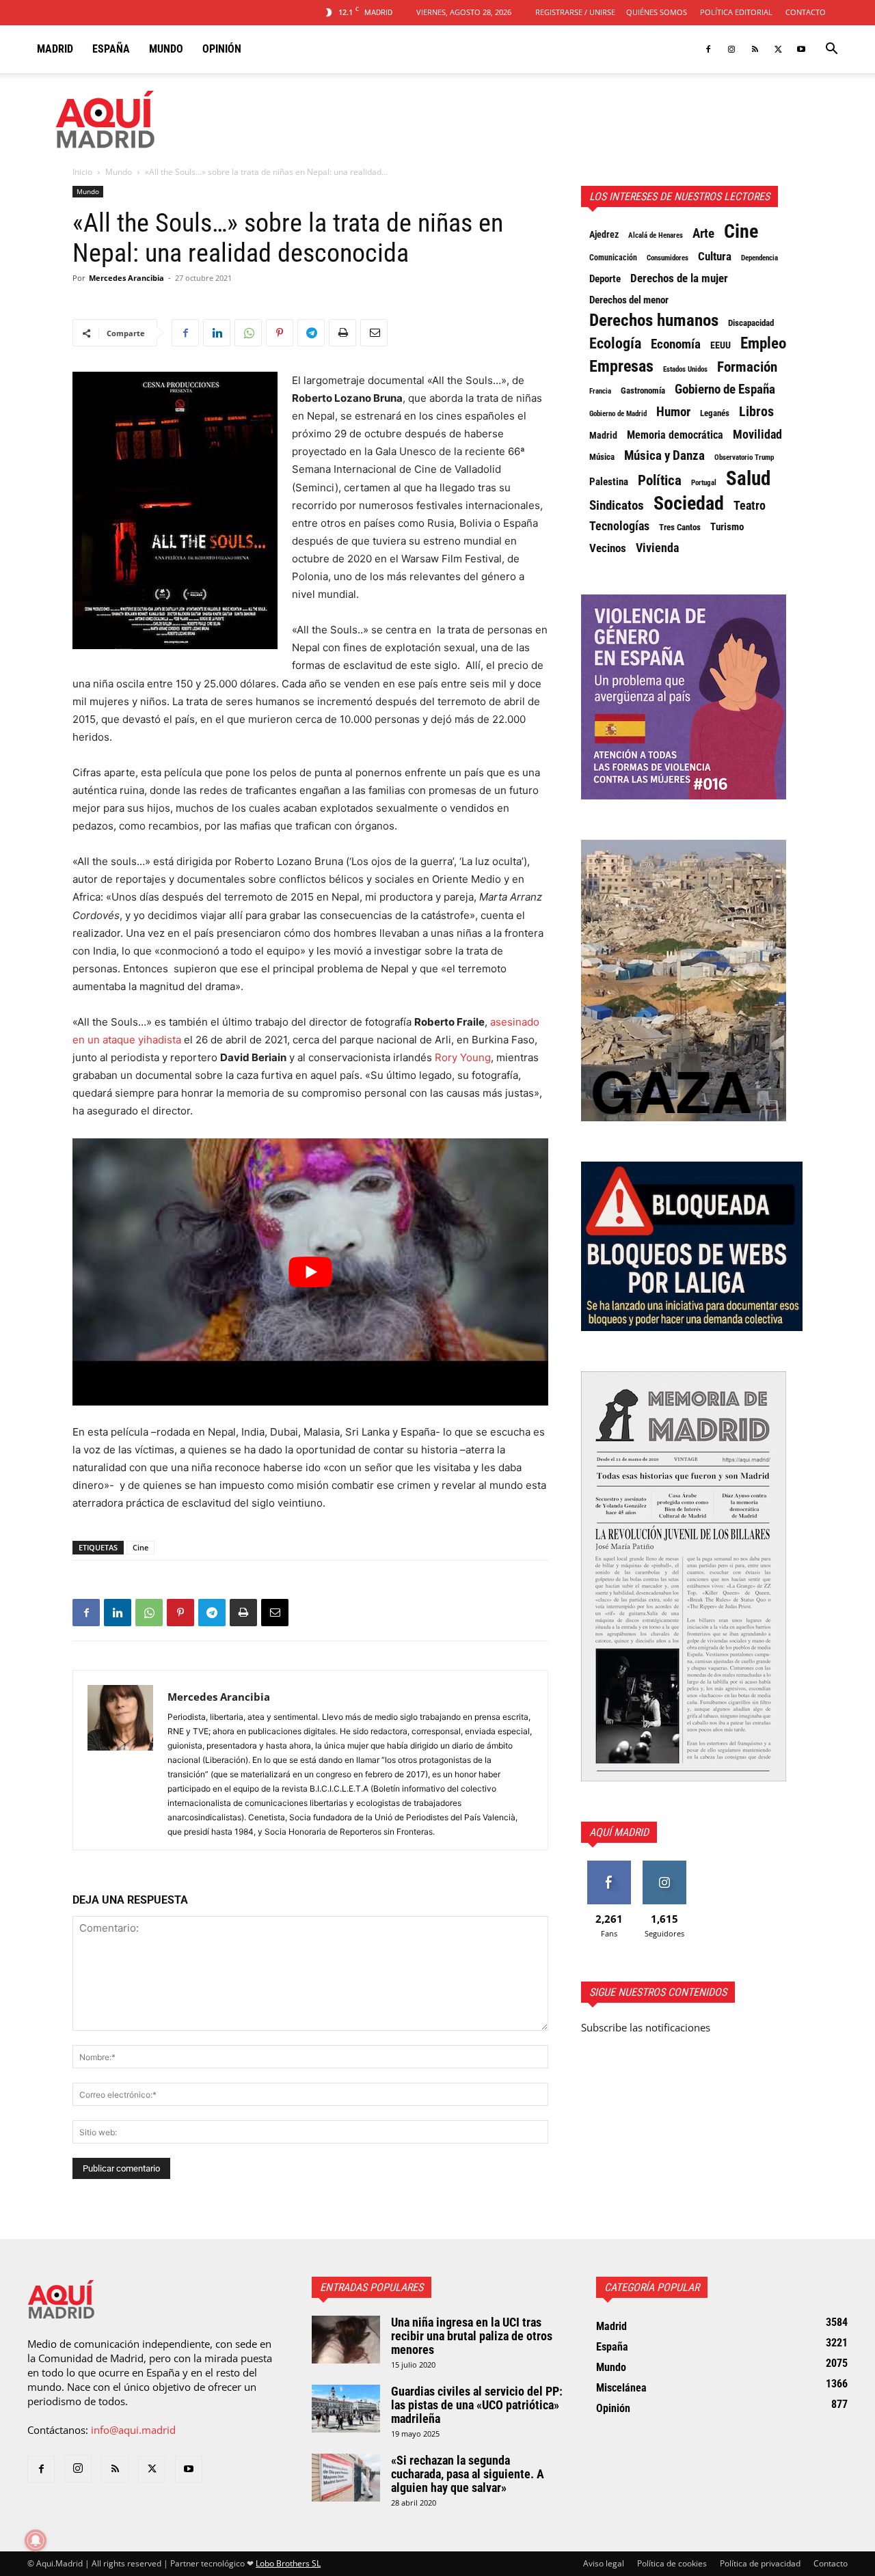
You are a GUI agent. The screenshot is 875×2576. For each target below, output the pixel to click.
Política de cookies (672, 2563)
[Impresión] (342, 333)
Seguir (664, 1866)
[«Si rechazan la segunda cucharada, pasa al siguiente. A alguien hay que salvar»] (346, 2478)
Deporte (605, 279)
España (111, 49)
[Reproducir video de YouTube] (310, 1272)
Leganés (715, 413)
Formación (747, 367)
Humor (673, 412)
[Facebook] (708, 49)
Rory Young (463, 1057)
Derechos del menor (629, 300)
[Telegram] (311, 333)
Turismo (727, 527)
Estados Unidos (685, 369)
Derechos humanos (654, 320)
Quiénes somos (657, 12)
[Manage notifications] (36, 2540)
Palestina (609, 482)
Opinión (222, 49)
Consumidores (668, 258)
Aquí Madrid (619, 1832)
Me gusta (609, 1866)
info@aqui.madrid (133, 2430)
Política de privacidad (760, 2563)
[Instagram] (731, 49)
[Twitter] (778, 49)
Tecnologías (619, 526)
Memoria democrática (675, 435)
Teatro (750, 506)
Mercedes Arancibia (126, 278)
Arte (703, 234)
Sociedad (689, 504)
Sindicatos (617, 506)
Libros (756, 411)
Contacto (806, 12)
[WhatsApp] (248, 333)
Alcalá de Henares (656, 235)
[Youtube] (801, 49)
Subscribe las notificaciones (646, 2027)
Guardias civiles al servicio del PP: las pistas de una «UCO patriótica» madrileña (477, 2405)
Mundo (166, 49)
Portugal (704, 483)
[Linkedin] (217, 333)
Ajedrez (604, 234)
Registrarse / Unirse (575, 12)
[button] (831, 50)
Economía (676, 344)
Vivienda (657, 548)
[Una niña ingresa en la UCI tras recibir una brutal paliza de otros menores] (346, 2340)
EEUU (721, 345)
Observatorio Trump (744, 457)
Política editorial (736, 12)
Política (660, 480)
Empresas (621, 366)
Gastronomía (643, 390)
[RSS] (755, 49)
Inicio (82, 172)
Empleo (763, 344)
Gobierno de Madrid (618, 414)
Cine (140, 1547)
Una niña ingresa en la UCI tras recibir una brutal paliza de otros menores (472, 2336)
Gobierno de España (725, 389)
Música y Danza (664, 456)
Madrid (55, 49)
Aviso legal (604, 2563)
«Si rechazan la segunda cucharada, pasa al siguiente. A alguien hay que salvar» (468, 2474)
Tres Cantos (680, 527)
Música (602, 457)
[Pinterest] (280, 333)
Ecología (615, 344)
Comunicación (613, 258)
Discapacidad (751, 323)
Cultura (715, 256)
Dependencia (759, 258)
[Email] (374, 333)
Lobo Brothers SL (288, 2563)
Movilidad (757, 435)
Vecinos (608, 548)
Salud (748, 478)
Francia (600, 391)
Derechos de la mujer (679, 278)
